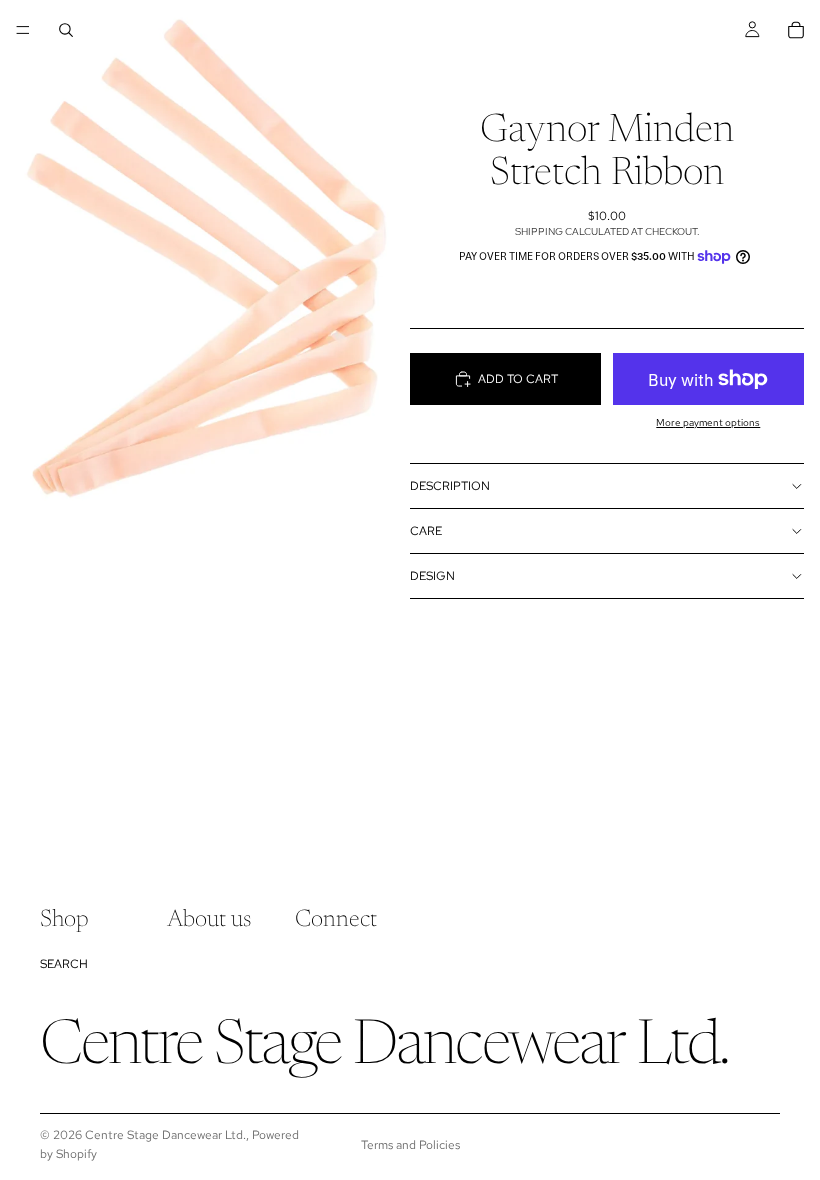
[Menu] (23, 30)
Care (426, 531)
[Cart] (796, 30)
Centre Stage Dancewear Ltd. (165, 1135)
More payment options (708, 422)
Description (450, 486)
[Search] (66, 30)
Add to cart (518, 379)
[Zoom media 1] (205, 256)
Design (432, 576)
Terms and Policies (410, 1145)
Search (64, 964)
